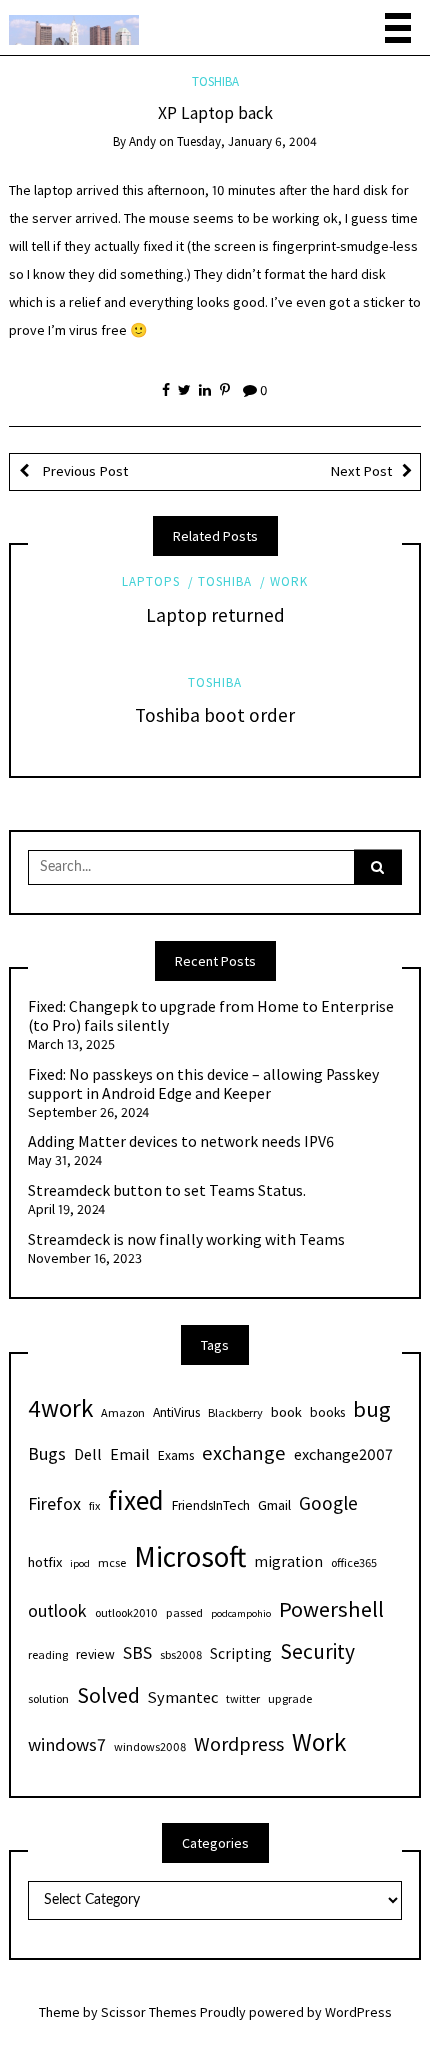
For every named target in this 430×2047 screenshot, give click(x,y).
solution (48, 1698)
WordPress (358, 2012)
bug (372, 1409)
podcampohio (241, 1613)
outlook (57, 1610)
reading (48, 1654)
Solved (108, 1695)
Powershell (331, 1609)
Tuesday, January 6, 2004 (247, 141)
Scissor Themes (149, 2012)
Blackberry (235, 1412)
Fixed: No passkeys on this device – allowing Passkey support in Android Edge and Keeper (203, 1084)
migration (288, 1561)
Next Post (361, 471)
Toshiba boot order (215, 715)
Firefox (54, 1503)
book (286, 1412)
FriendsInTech (211, 1505)
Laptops (151, 581)
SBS (137, 1652)
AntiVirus (176, 1412)
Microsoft (190, 1556)
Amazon (123, 1412)
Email (130, 1454)
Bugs (47, 1453)
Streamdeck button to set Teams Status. (167, 1191)
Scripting (241, 1653)
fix (94, 1505)
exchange (244, 1453)
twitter (243, 1698)
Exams (176, 1455)
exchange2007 (343, 1454)
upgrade (290, 1698)
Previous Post (83, 471)
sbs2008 (181, 1654)
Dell (88, 1454)
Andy (142, 141)
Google (328, 1503)
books (327, 1412)
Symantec (183, 1697)
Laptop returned (215, 615)
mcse (112, 1562)
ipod (80, 1563)
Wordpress (239, 1743)
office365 (354, 1562)
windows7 (67, 1744)
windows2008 (150, 1746)
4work (60, 1408)
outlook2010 (126, 1612)
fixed (136, 1500)
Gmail (274, 1505)
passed (184, 1612)
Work (289, 581)
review (95, 1654)
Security (317, 1651)
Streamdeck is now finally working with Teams (186, 1240)
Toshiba (215, 81)
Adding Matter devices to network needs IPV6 (181, 1142)
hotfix (45, 1562)
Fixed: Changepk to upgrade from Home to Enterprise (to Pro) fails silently (211, 1016)
